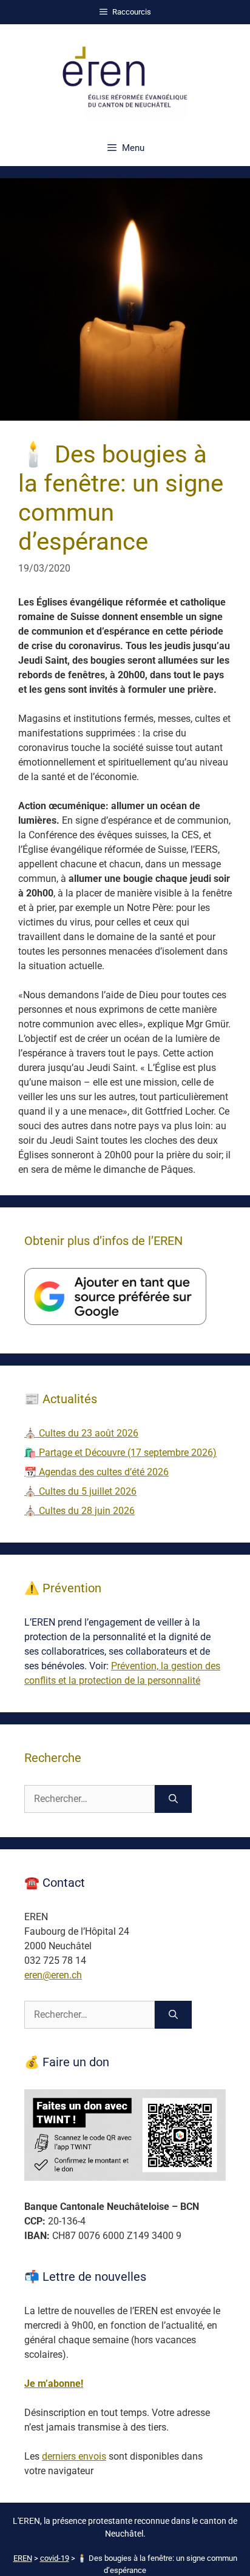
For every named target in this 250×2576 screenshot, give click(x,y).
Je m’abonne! (54, 2384)
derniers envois (74, 2456)
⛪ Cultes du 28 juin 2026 (79, 1511)
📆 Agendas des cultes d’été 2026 (96, 1472)
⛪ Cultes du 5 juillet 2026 (80, 1491)
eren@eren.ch (53, 1975)
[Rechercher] (173, 1799)
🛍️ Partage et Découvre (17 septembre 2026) (120, 1453)
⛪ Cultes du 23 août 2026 (81, 1433)
